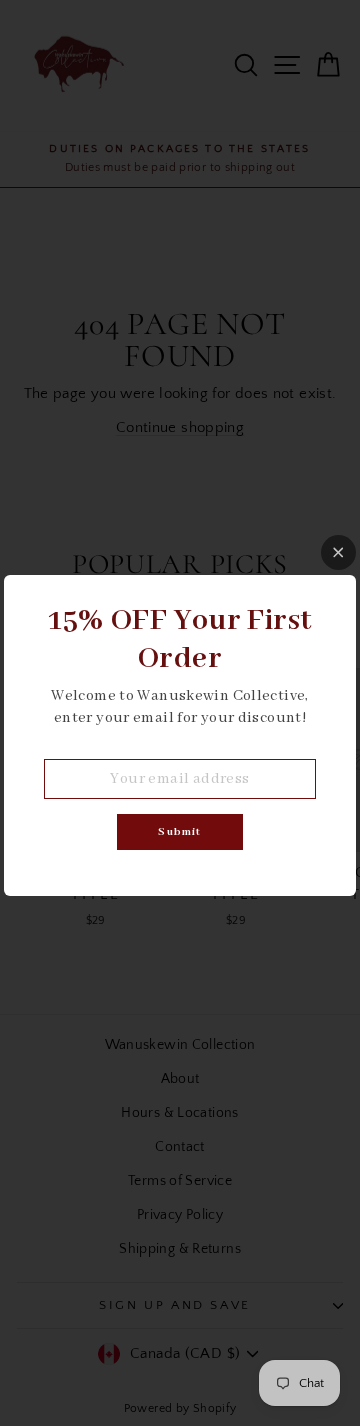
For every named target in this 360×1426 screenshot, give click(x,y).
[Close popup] (338, 552)
